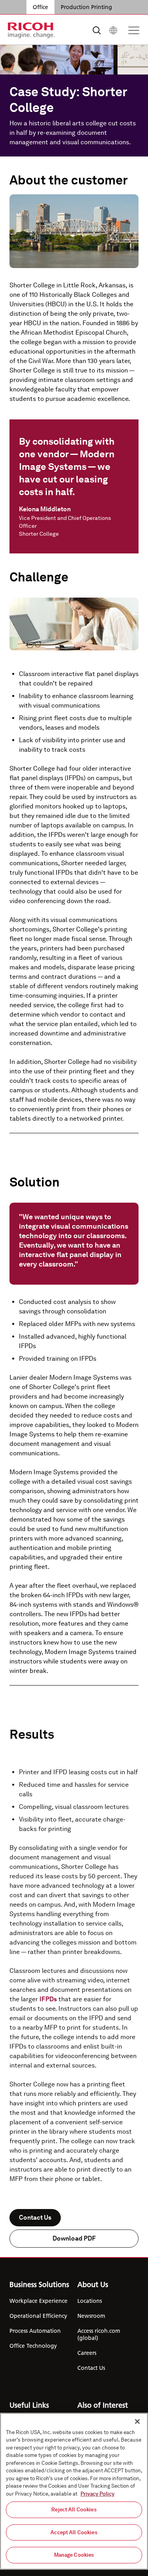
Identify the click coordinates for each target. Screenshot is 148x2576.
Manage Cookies (74, 2555)
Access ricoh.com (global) (99, 2334)
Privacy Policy (97, 2494)
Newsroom (91, 2316)
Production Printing (86, 7)
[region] (74, 2491)
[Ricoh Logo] (31, 30)
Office (40, 7)
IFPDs (48, 1999)
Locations (90, 2301)
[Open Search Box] (97, 30)
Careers (87, 2353)
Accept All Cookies (74, 2532)
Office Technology (33, 2346)
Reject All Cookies (74, 2510)
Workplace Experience (38, 2301)
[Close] (137, 2421)
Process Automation (35, 2331)
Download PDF (74, 2238)
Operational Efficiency (38, 2316)
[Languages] (113, 30)
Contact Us (35, 2217)
